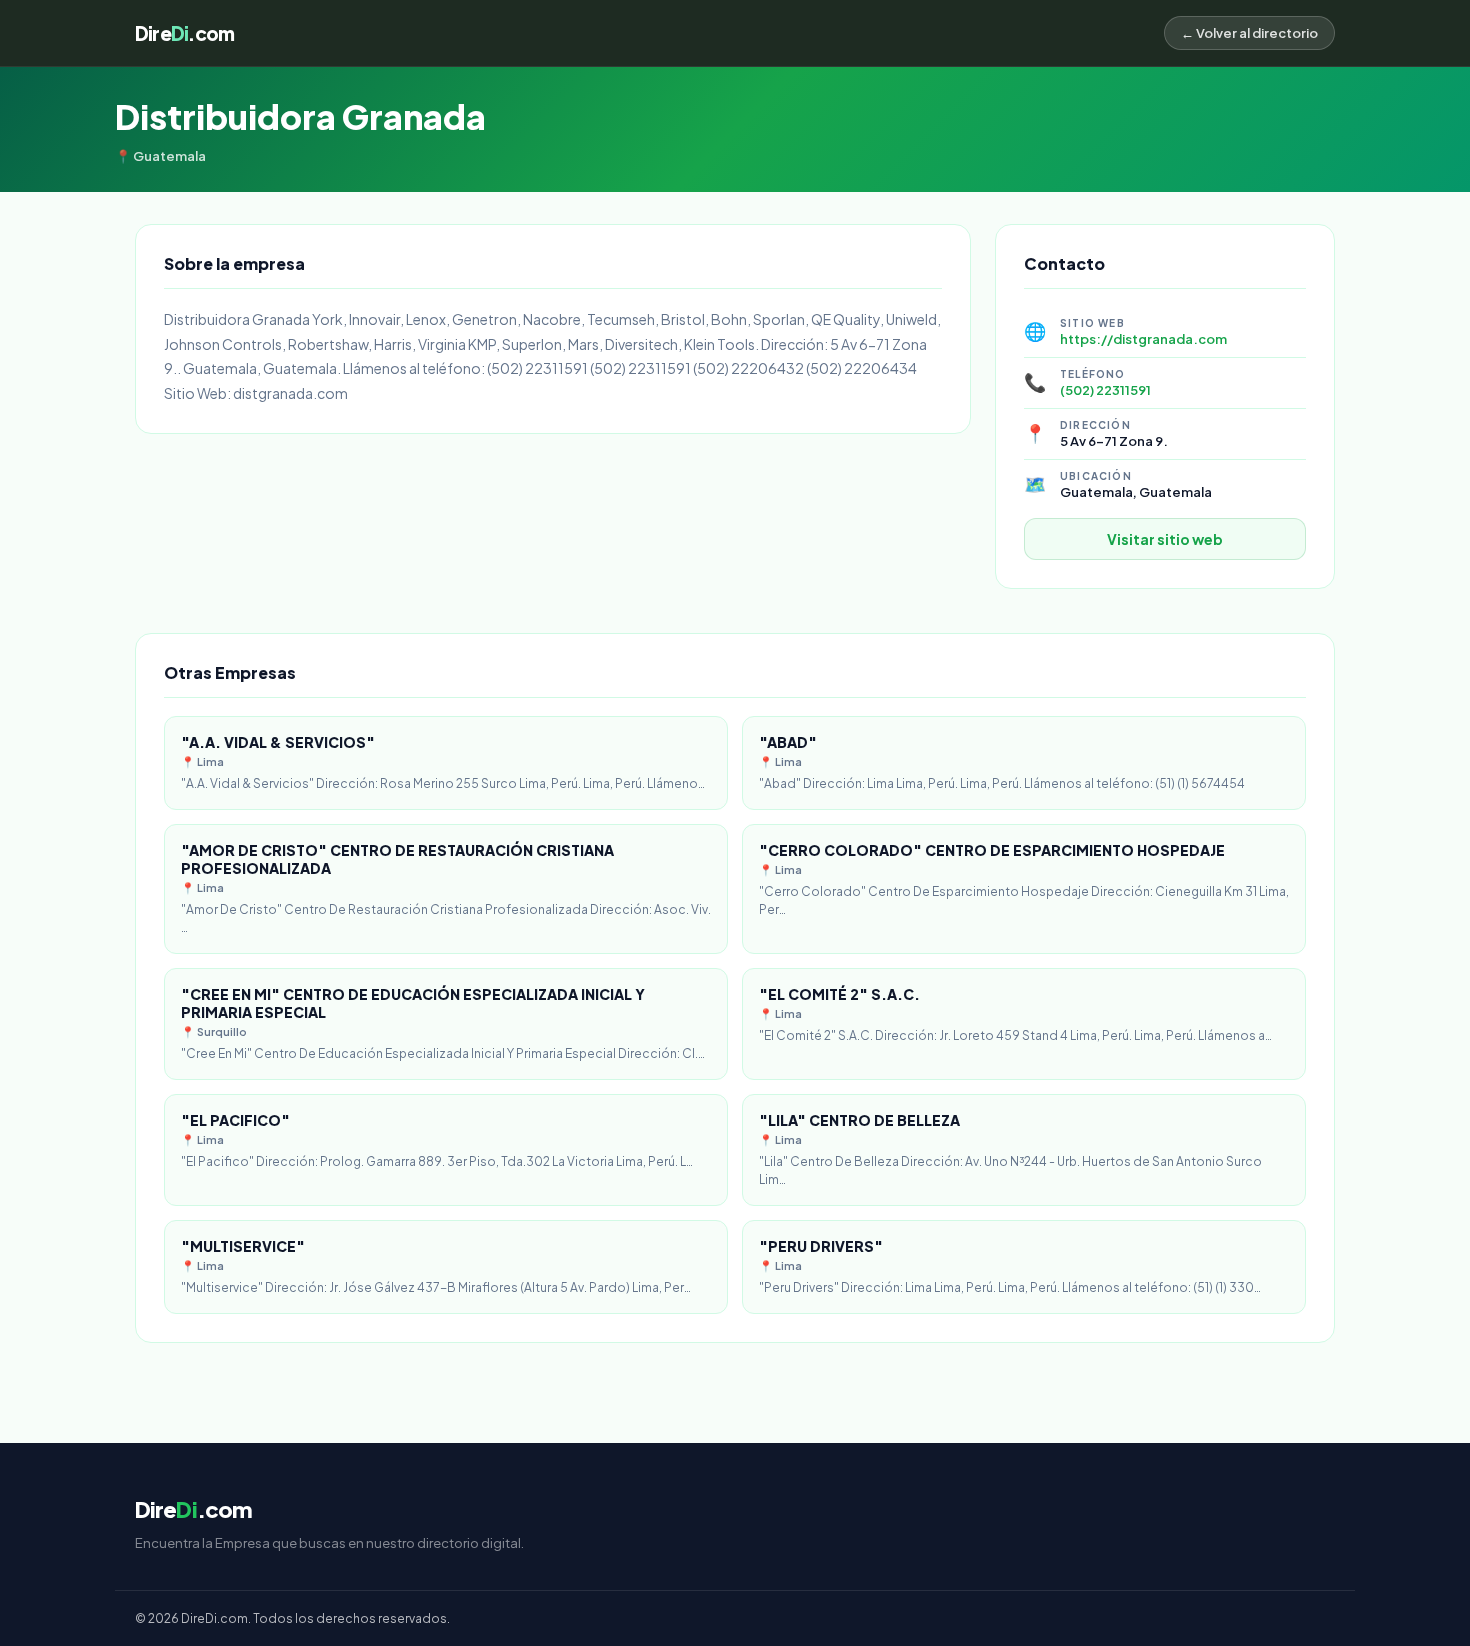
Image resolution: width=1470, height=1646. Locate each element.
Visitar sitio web (1165, 539)
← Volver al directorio (1249, 33)
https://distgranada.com (1143, 339)
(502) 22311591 (1105, 390)
